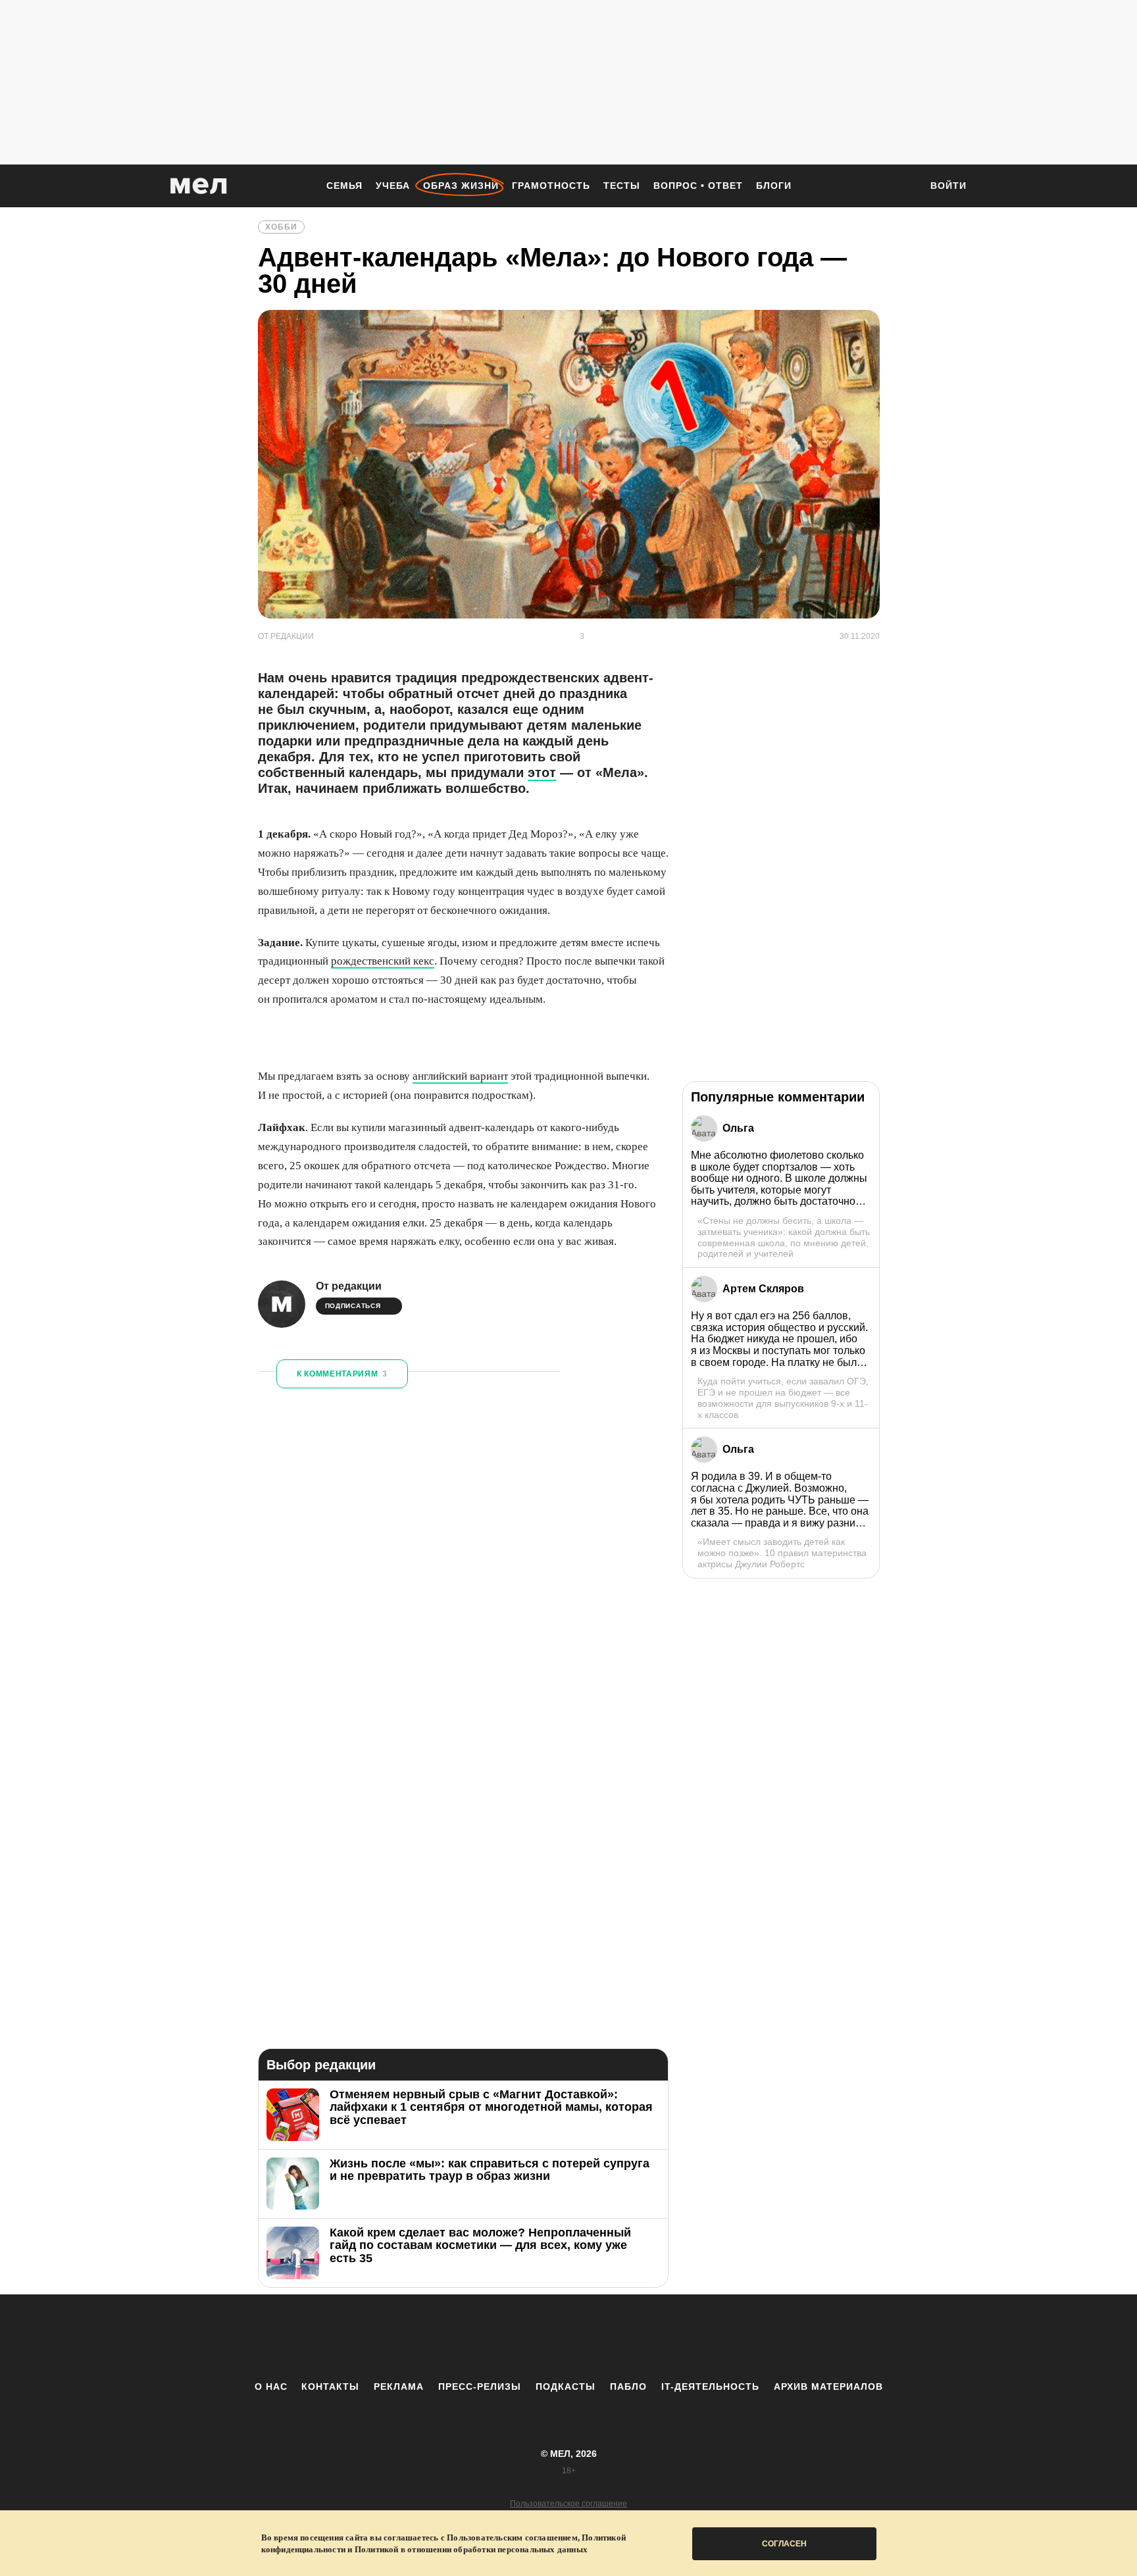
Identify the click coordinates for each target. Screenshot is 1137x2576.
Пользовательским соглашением (512, 2538)
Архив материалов (828, 2387)
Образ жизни (461, 186)
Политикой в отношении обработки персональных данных (471, 2549)
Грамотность (551, 186)
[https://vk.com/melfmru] (532, 2337)
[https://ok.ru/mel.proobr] (641, 2337)
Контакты (330, 2387)
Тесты (622, 186)
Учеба (393, 186)
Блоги (774, 186)
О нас (271, 2387)
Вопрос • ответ (698, 186)
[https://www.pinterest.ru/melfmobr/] (605, 2337)
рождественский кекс (383, 961)
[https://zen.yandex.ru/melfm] (496, 2337)
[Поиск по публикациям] (904, 187)
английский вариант (460, 1076)
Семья (344, 186)
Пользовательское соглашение (568, 2504)
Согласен (784, 2544)
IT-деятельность (710, 2387)
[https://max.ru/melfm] (677, 2337)
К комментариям (342, 1374)
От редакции (349, 1286)
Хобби (281, 227)
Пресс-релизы (480, 2387)
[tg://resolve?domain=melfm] (460, 2337)
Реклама (399, 2387)
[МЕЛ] (199, 186)
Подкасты (566, 2387)
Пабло (628, 2387)
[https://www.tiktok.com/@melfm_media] (568, 2337)
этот (542, 772)
